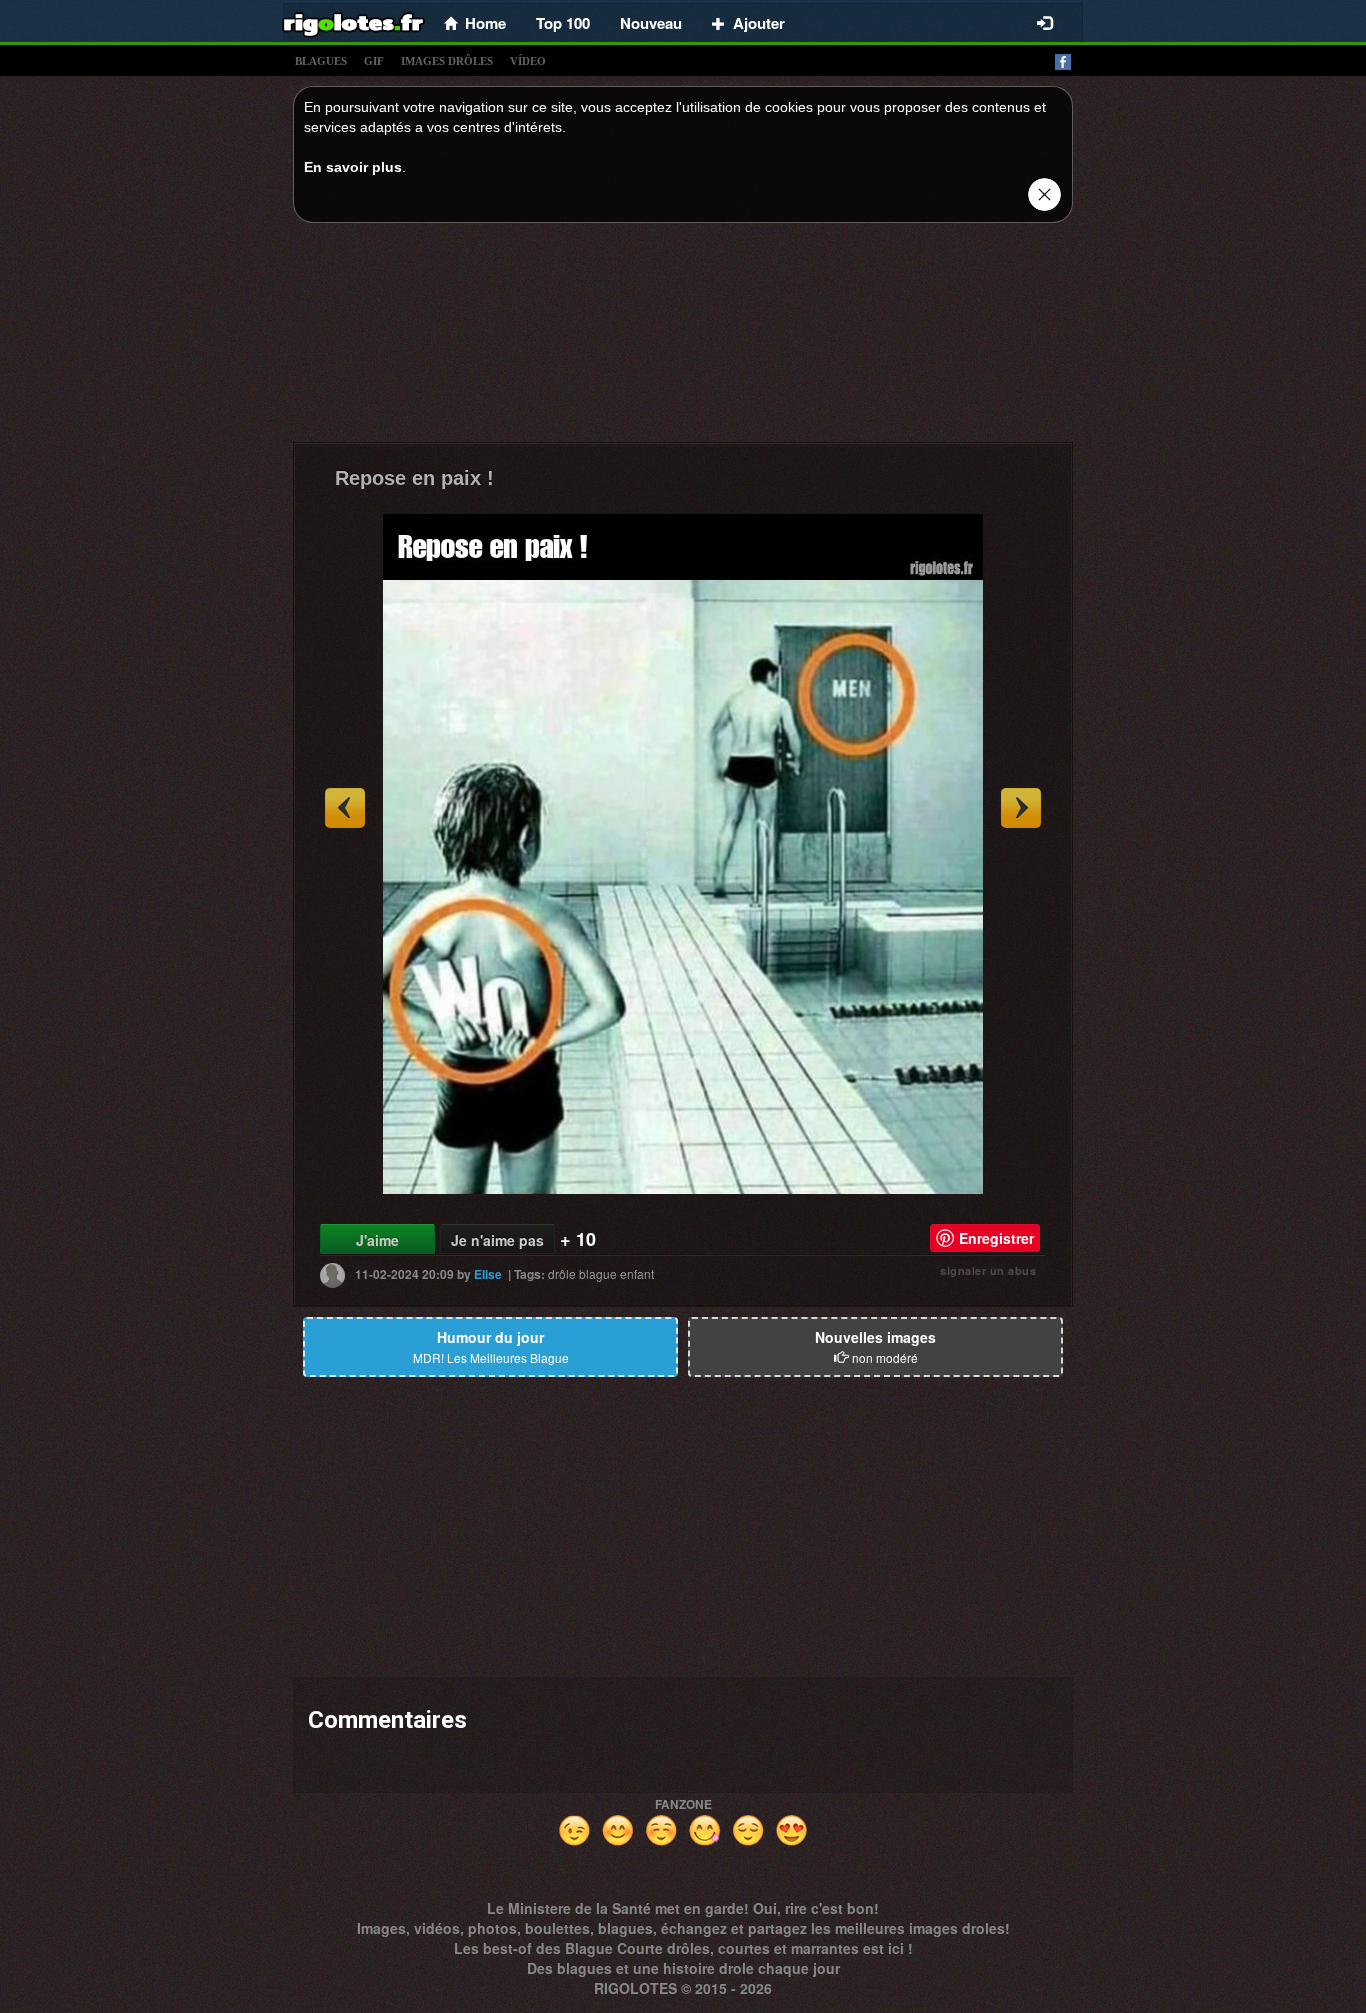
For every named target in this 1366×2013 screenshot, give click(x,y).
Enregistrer (996, 1238)
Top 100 (563, 23)
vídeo (528, 61)
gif (374, 61)
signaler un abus (988, 1270)
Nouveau (651, 23)
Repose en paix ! (414, 478)
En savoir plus (353, 167)
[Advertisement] (683, 338)
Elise (488, 1274)
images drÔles (447, 61)
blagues (321, 61)
